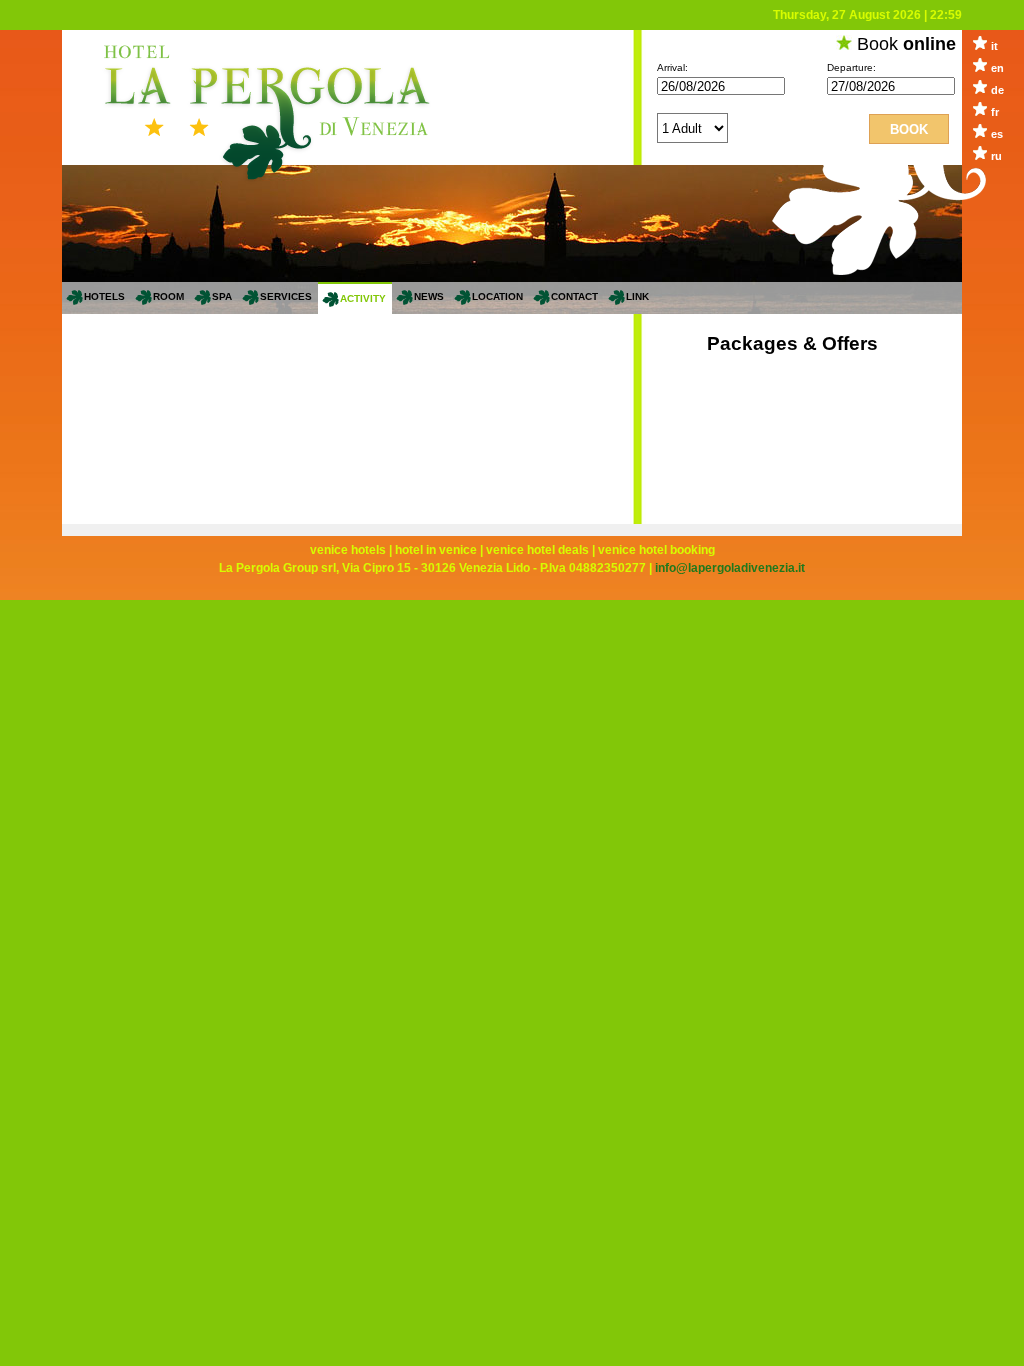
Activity (363, 298)
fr (995, 112)
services (286, 296)
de (997, 90)
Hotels (104, 296)
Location (497, 296)
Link (637, 296)
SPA (222, 296)
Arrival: (672, 67)
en (997, 68)
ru (996, 156)
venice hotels (348, 550)
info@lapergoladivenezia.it (730, 568)
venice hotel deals (537, 550)
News (429, 296)
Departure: (851, 67)
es (997, 134)
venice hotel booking (656, 550)
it (994, 46)
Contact (574, 296)
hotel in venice (436, 550)
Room (168, 296)
